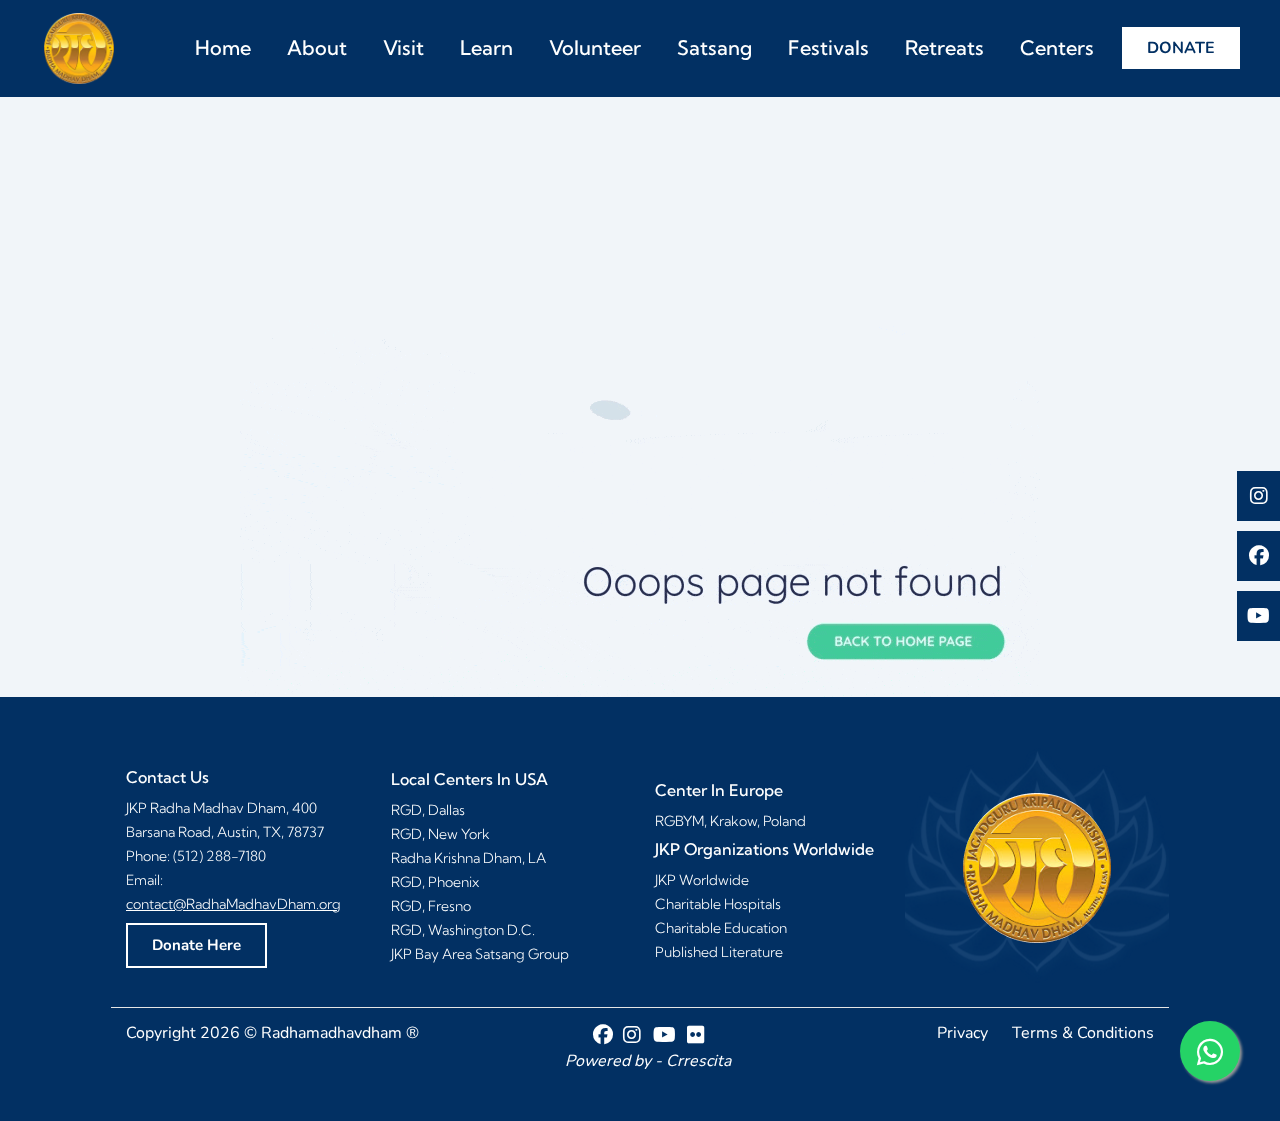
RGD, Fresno (431, 906)
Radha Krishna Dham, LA (468, 858)
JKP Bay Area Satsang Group (480, 954)
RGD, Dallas (428, 810)
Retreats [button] (944, 47)
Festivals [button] (828, 47)
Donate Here (196, 945)
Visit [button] (403, 47)
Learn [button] (486, 47)
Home (223, 47)
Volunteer (595, 47)
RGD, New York (440, 834)
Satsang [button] (714, 47)
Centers (1057, 47)
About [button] (317, 47)
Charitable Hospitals (718, 904)
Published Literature (719, 952)
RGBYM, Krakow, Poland (730, 821)
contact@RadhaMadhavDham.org (233, 904)
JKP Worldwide (702, 880)
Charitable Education (721, 928)
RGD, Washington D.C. (463, 930)
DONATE (1181, 48)
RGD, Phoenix (435, 882)
